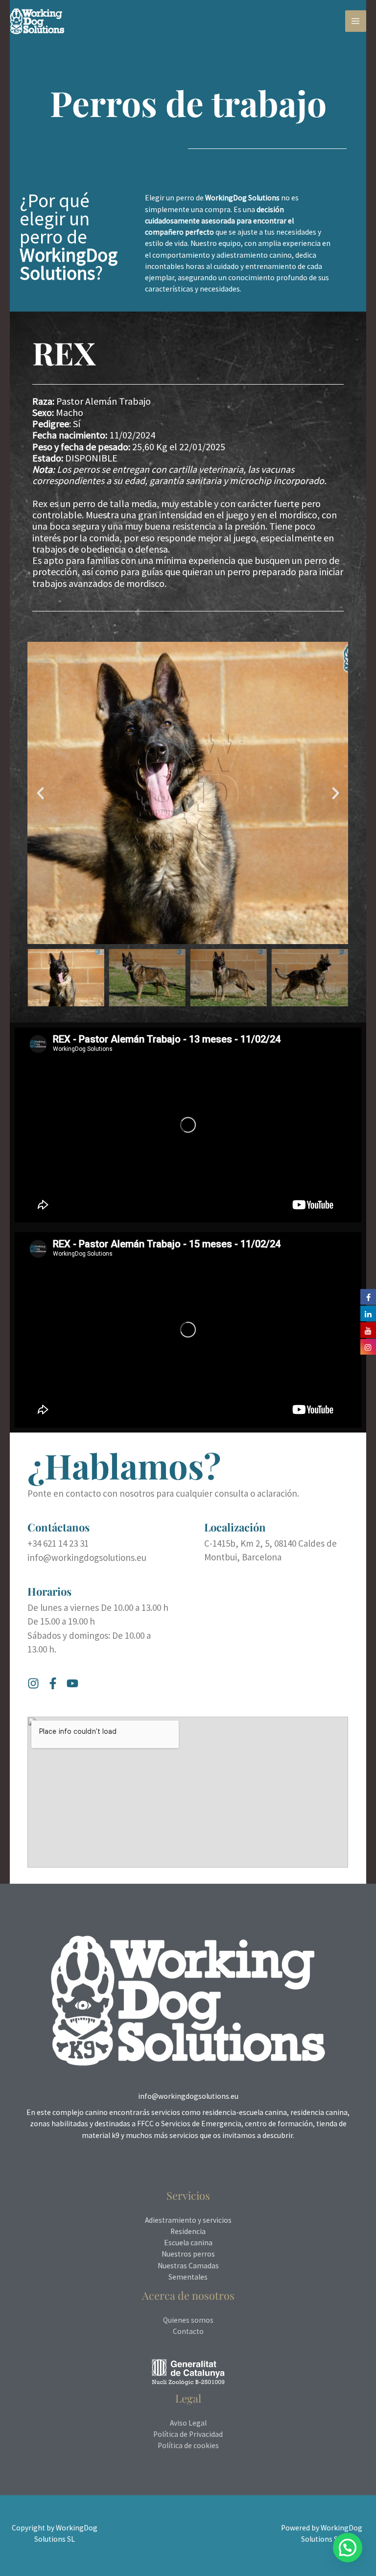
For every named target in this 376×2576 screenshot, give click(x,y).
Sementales (188, 2277)
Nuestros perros (188, 2254)
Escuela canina (188, 2243)
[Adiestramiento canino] (37, 21)
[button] (40, 793)
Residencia (188, 2231)
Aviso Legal (188, 2423)
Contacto (188, 2331)
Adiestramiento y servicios (188, 2220)
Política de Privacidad (188, 2434)
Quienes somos (188, 2320)
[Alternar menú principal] (356, 21)
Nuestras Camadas (188, 2266)
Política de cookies (188, 2445)
